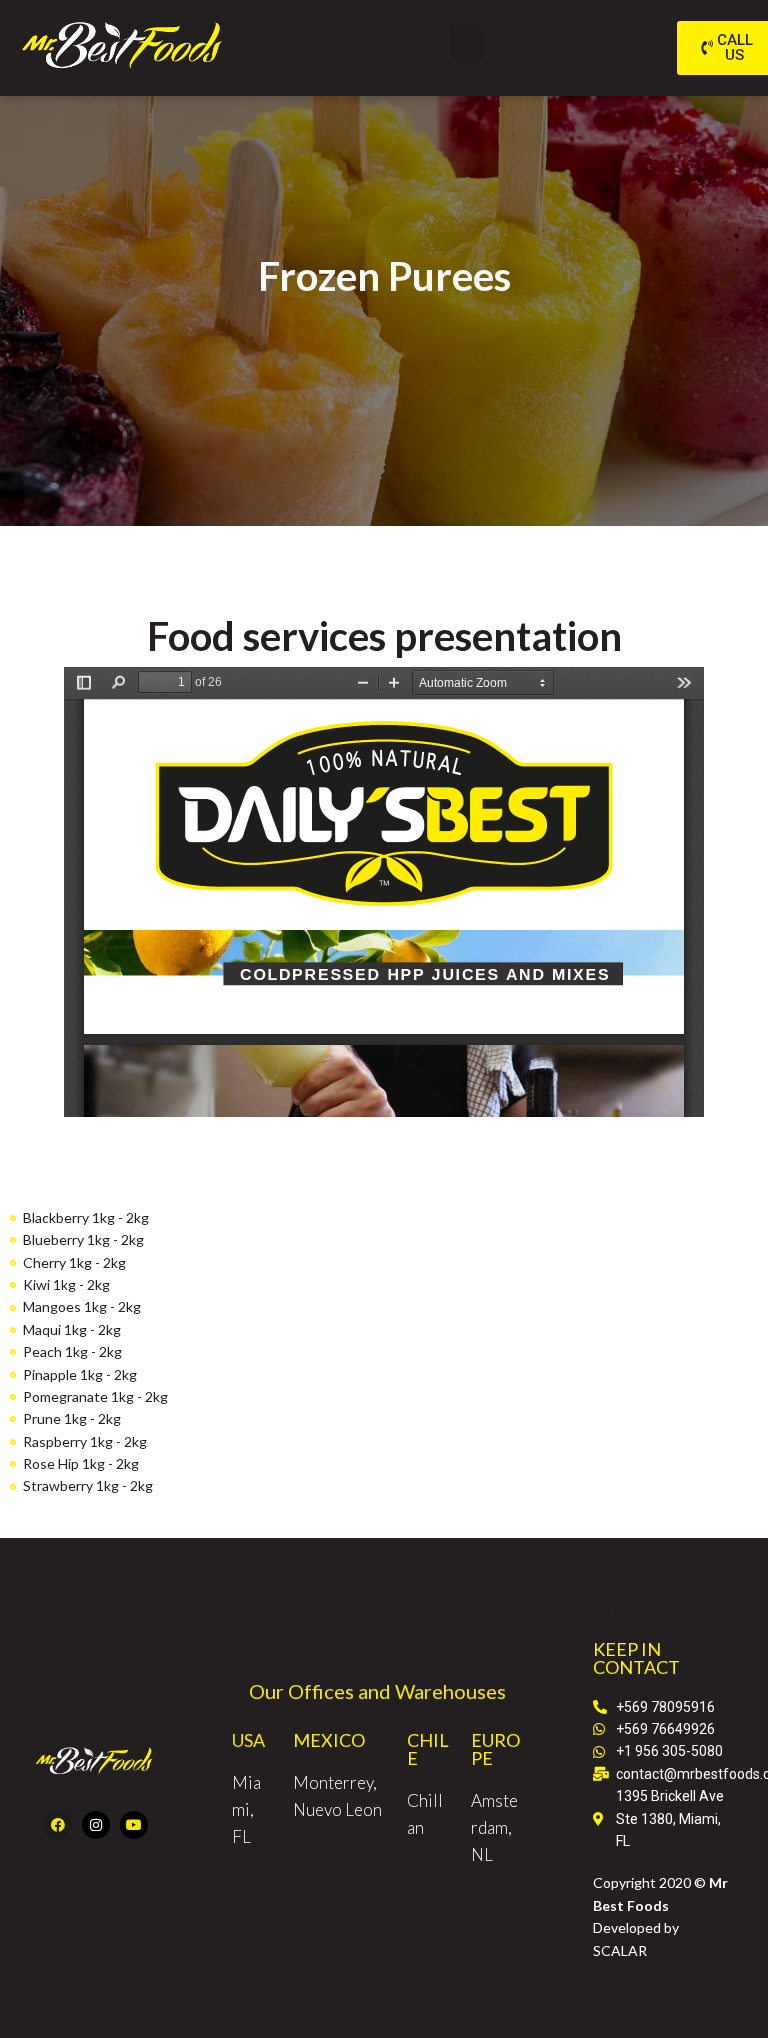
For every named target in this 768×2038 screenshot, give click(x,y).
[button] (466, 42)
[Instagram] (96, 1825)
